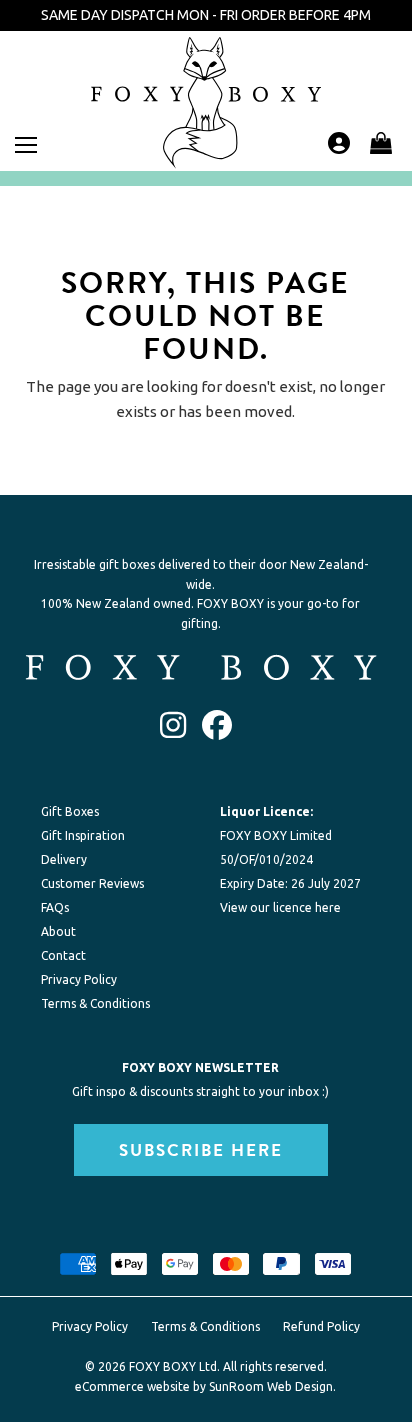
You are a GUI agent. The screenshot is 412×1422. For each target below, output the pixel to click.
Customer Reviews (92, 883)
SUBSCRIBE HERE (201, 1150)
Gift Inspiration (83, 835)
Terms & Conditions (95, 1003)
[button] (381, 143)
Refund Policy (321, 1326)
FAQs (55, 907)
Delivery (64, 859)
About (58, 931)
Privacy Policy (79, 979)
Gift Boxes (70, 811)
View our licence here (280, 907)
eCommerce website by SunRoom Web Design (204, 1386)
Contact (63, 955)
